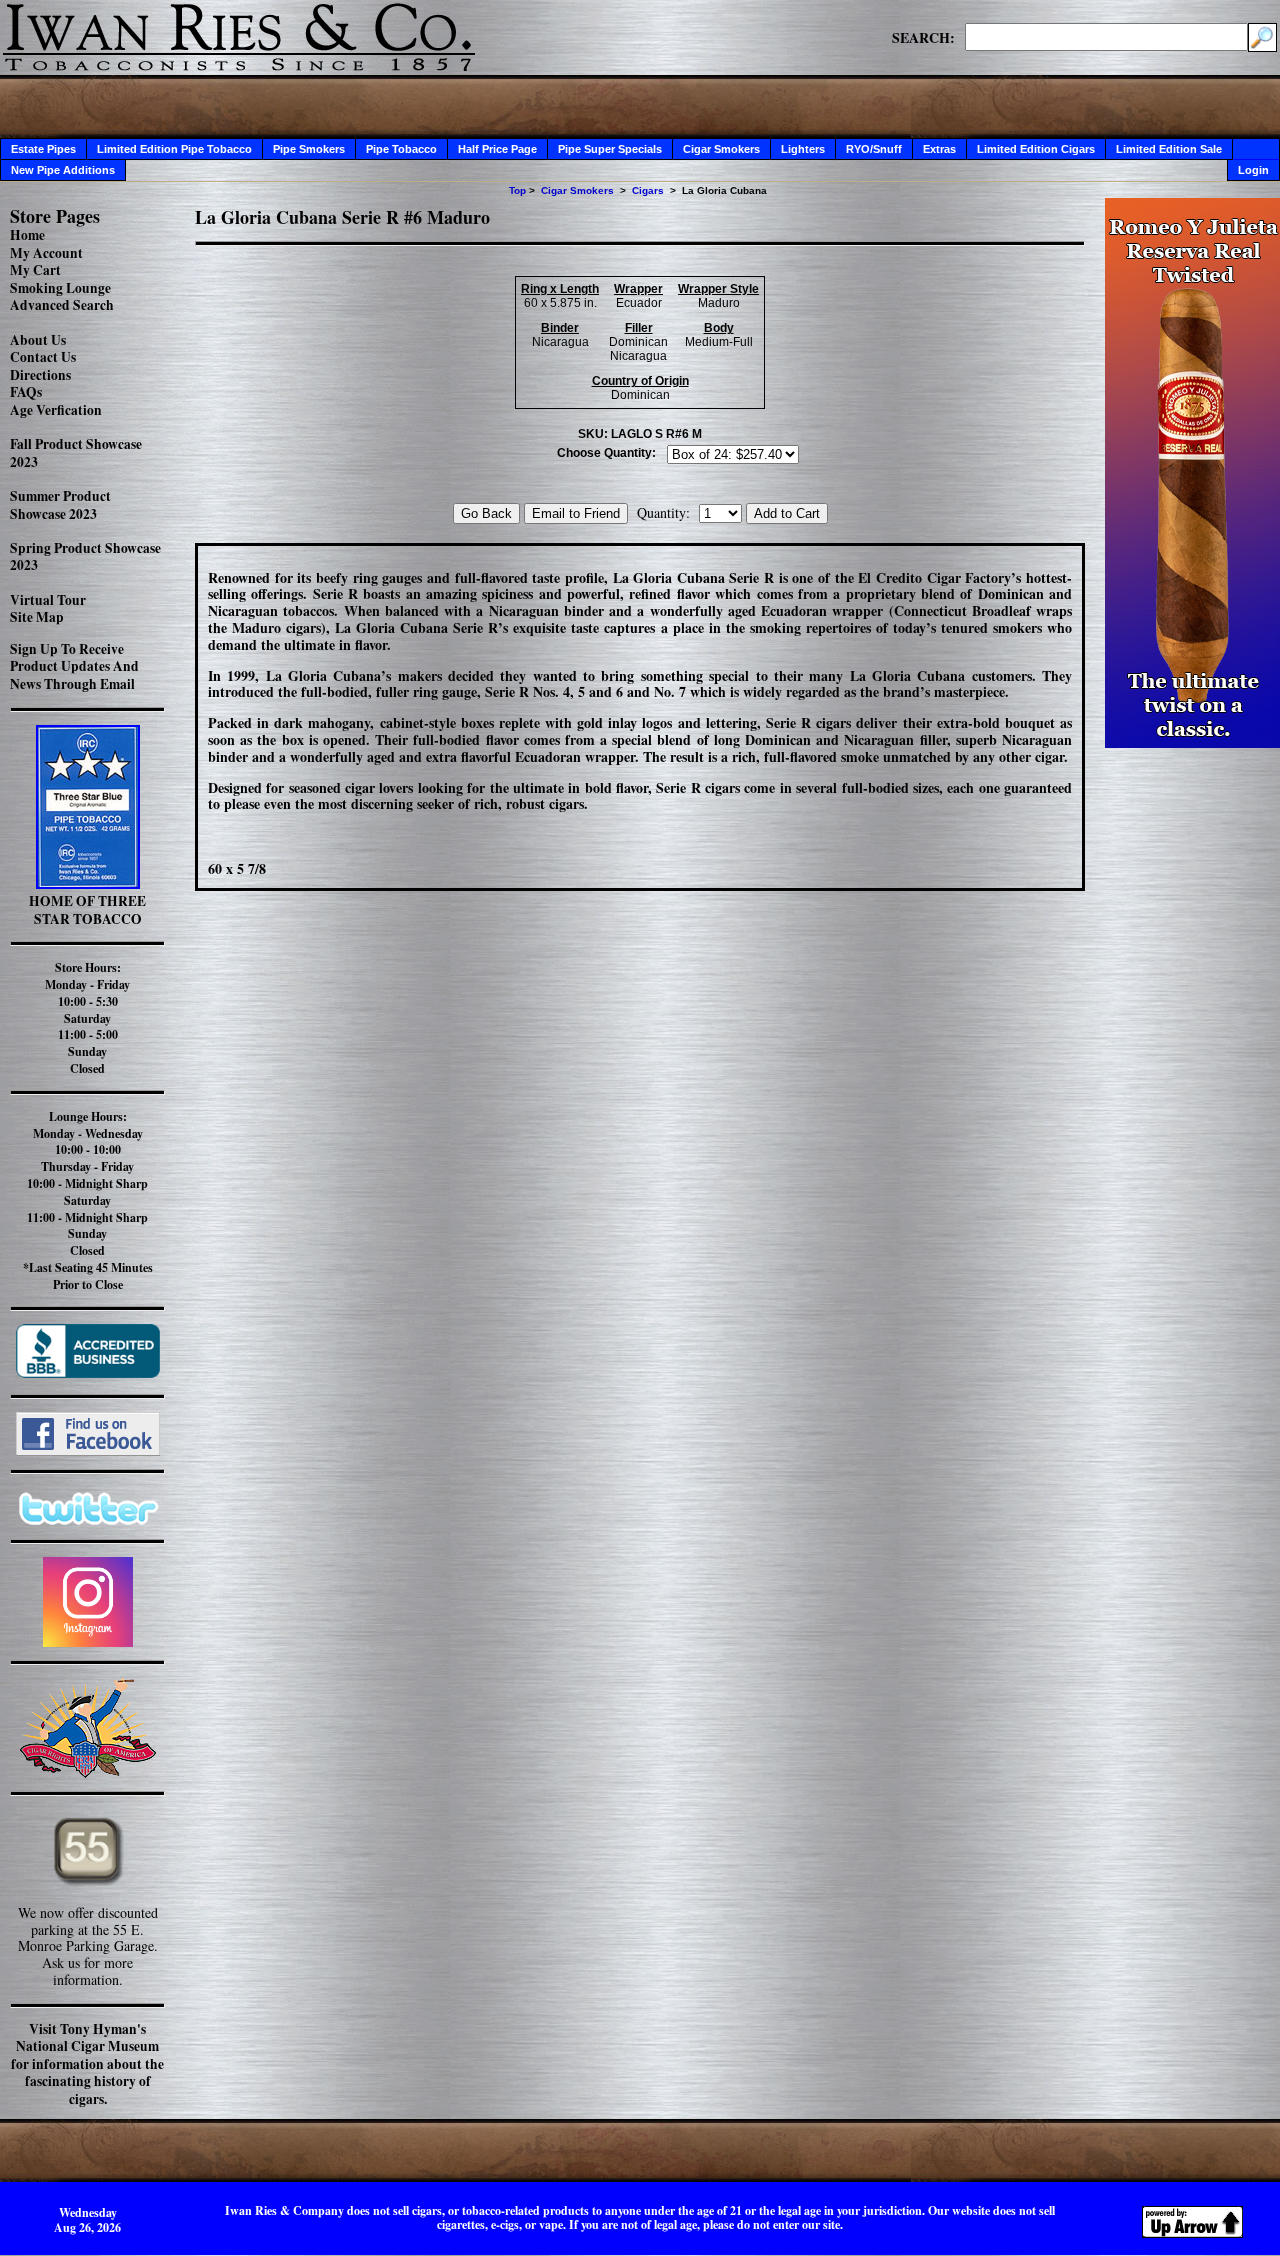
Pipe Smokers (309, 149)
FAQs (26, 392)
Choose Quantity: (606, 453)
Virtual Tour (48, 600)
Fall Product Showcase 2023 (76, 453)
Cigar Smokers (721, 149)
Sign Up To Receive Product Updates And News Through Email (74, 666)
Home (27, 235)
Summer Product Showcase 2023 (60, 505)
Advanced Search (62, 305)
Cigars (648, 190)
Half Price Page (497, 149)
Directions (40, 375)
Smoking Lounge (60, 288)
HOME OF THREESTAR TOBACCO (87, 910)
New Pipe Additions (63, 170)
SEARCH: (923, 37)
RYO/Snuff (874, 149)
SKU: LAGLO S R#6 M (640, 434)
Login (1253, 170)
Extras (939, 149)
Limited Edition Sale (1169, 149)
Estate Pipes (43, 149)
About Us (38, 340)
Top (517, 190)
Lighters (803, 149)
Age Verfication (56, 410)
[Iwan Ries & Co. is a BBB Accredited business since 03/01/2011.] (88, 1372)
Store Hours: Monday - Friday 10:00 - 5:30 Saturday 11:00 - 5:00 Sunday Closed (87, 1018)
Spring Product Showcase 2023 (85, 557)
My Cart (35, 270)
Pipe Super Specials (610, 149)
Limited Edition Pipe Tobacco (174, 149)
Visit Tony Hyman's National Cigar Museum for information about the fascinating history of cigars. (87, 2064)
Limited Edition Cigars (1036, 149)
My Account (46, 253)
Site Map (37, 617)
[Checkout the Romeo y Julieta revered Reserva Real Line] (1192, 742)
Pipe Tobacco (401, 149)
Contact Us (43, 357)
